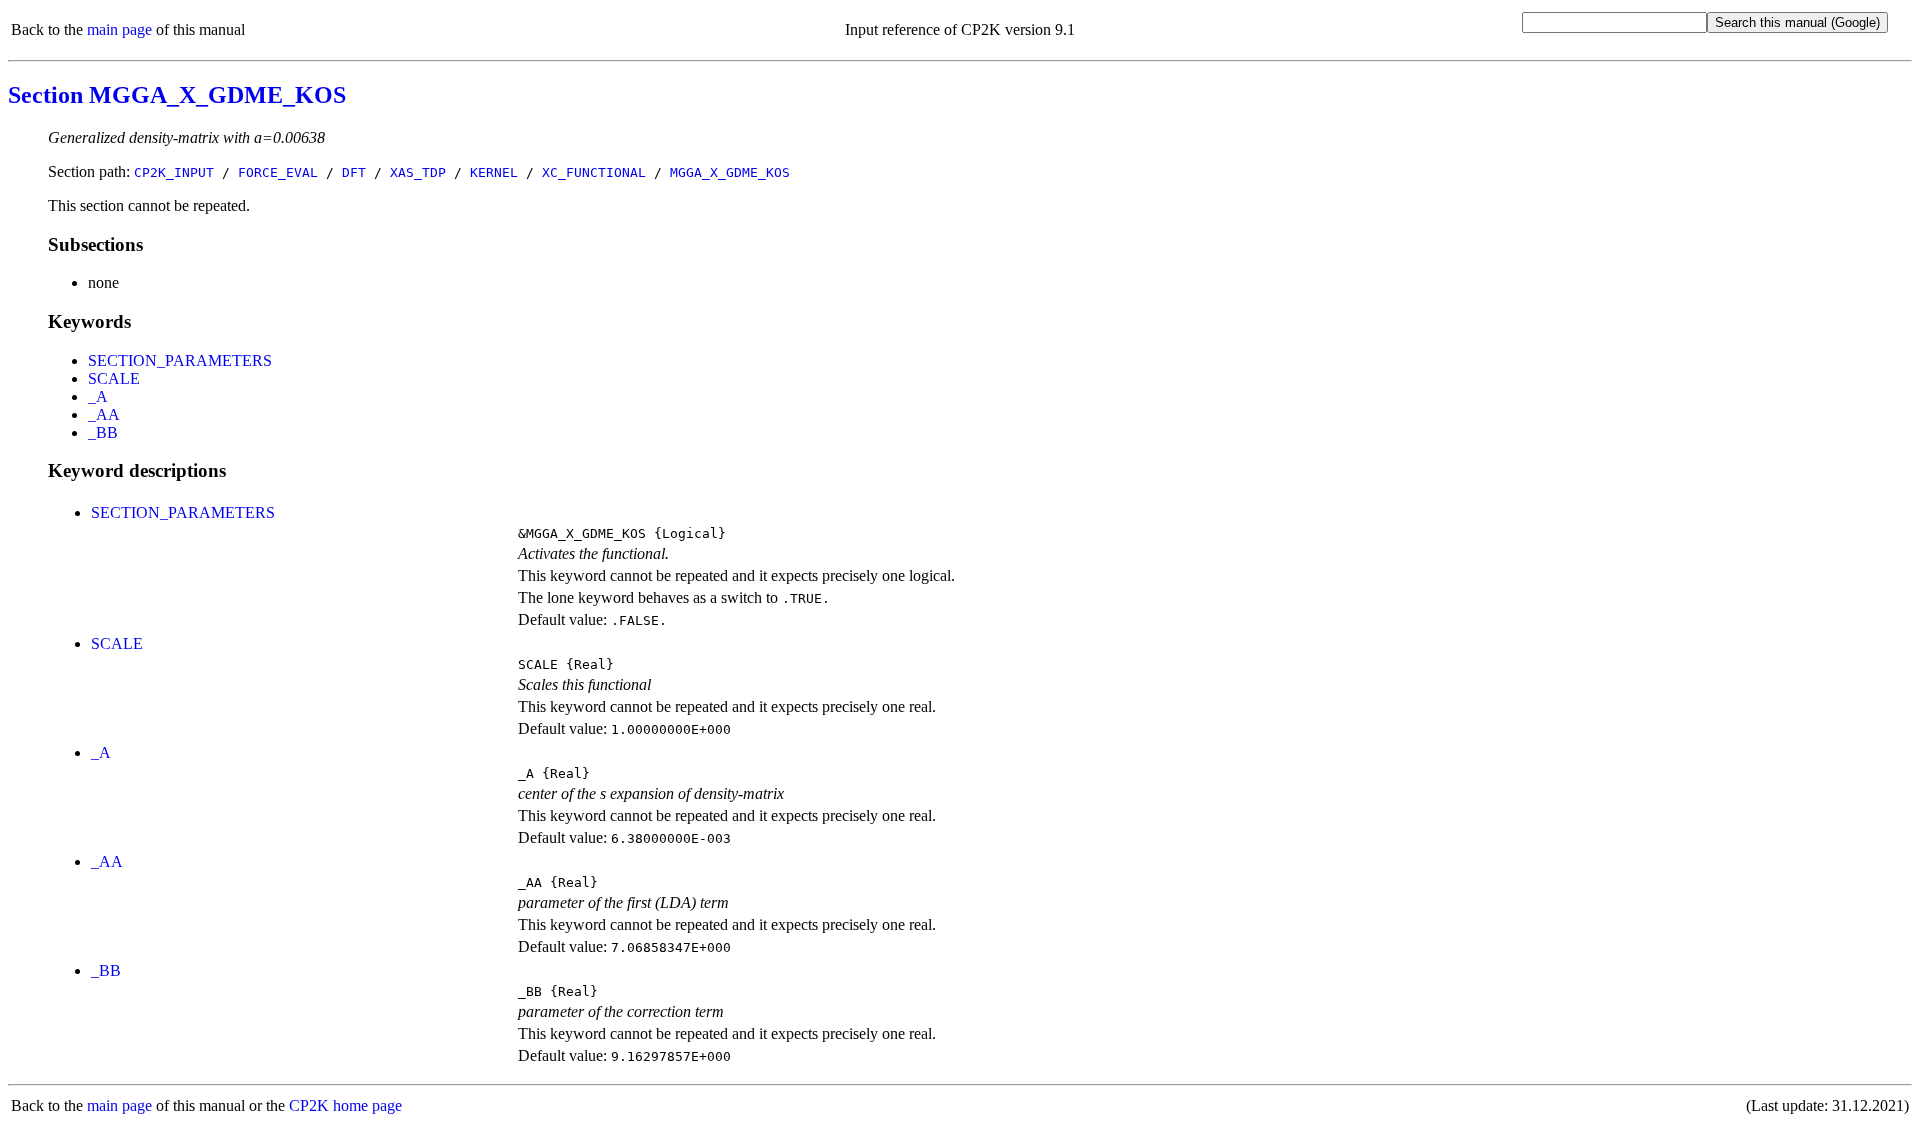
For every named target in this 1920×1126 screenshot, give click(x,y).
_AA (104, 414)
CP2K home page (345, 1105)
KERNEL (494, 172)
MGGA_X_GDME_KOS (730, 172)
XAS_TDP (418, 172)
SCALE (114, 378)
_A (98, 396)
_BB (103, 432)
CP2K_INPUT (174, 172)
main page (119, 29)
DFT (354, 172)
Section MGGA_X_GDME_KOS (177, 95)
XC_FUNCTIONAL (594, 172)
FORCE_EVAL (278, 172)
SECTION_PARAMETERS (180, 360)
